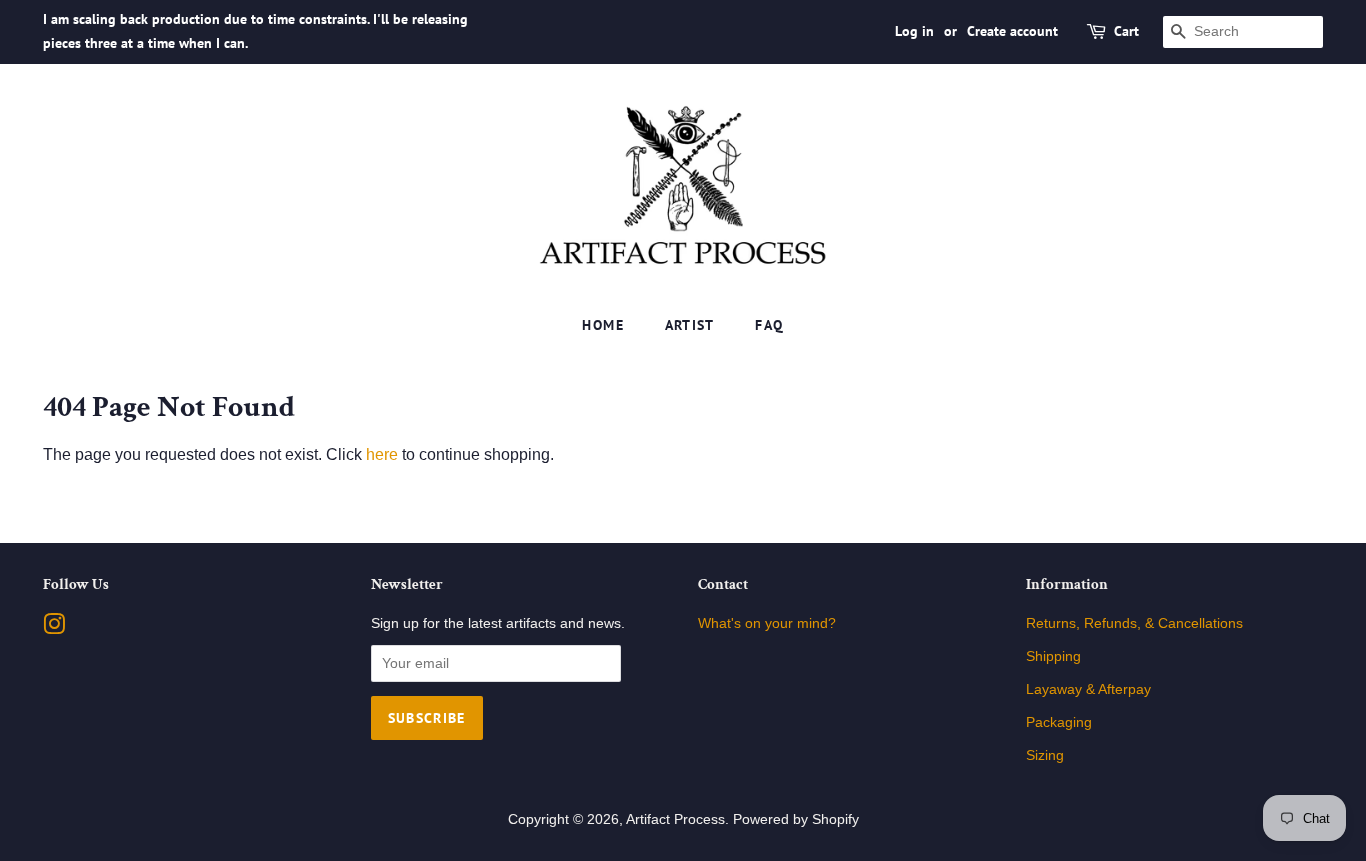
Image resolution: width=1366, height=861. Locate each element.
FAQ (769, 325)
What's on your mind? (767, 623)
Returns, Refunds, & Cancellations (1134, 623)
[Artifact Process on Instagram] (54, 628)
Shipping (1053, 656)
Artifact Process (675, 819)
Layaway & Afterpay (1088, 689)
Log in (914, 31)
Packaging (1059, 722)
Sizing (1045, 755)
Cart (1126, 31)
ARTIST (690, 325)
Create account (1012, 31)
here (382, 454)
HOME (603, 325)
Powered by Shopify (796, 819)
